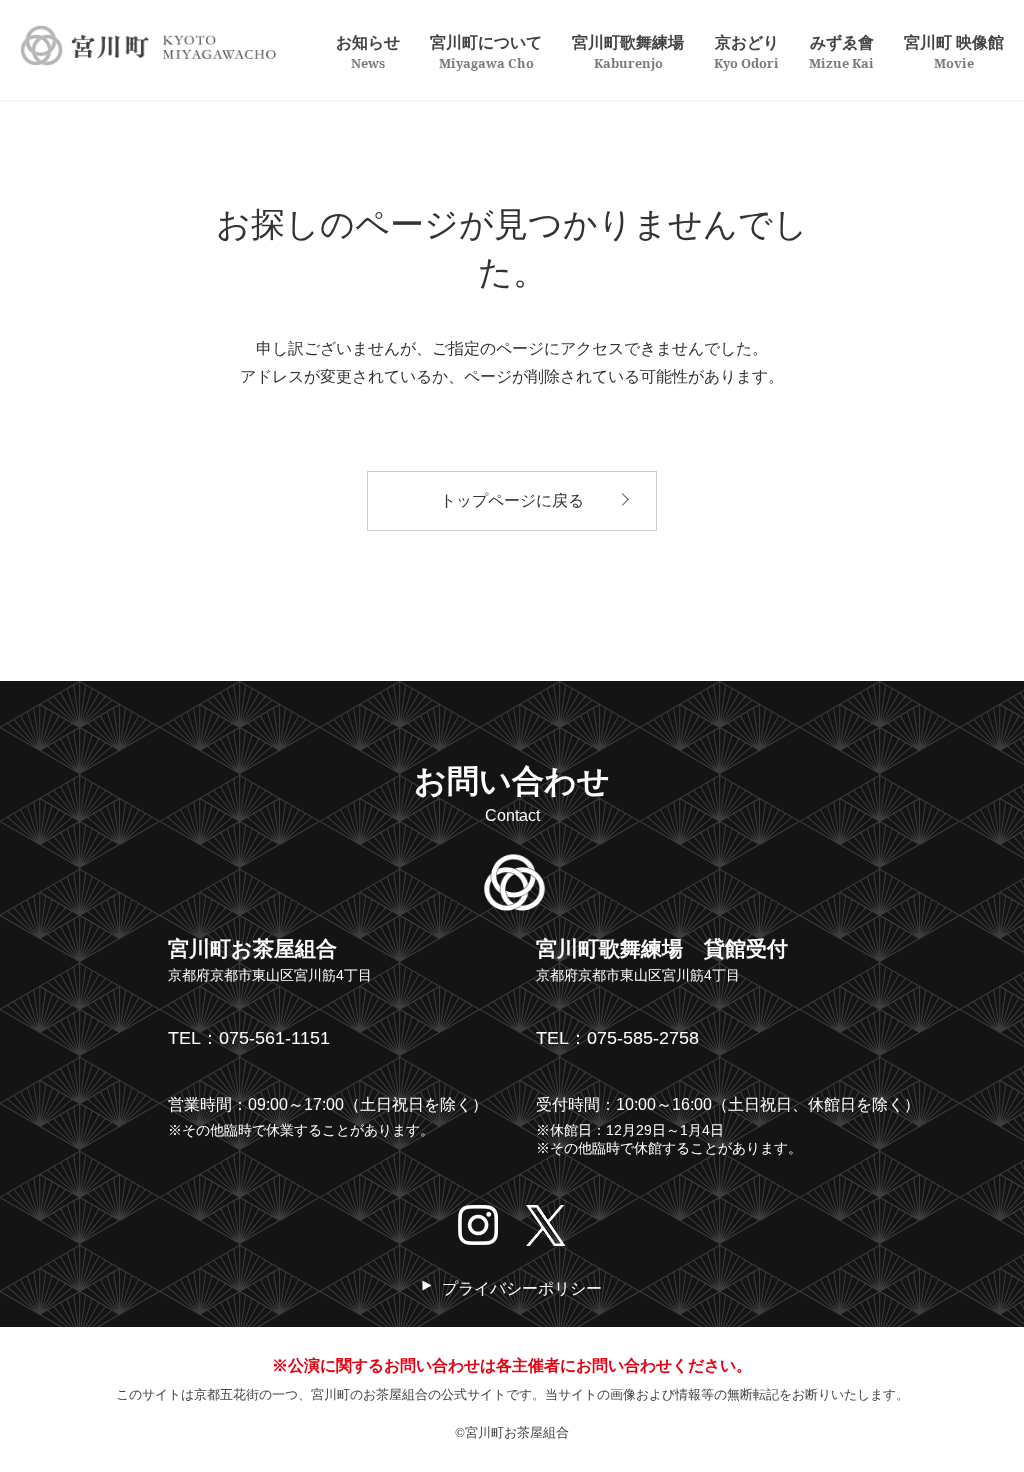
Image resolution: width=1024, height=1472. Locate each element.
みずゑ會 (841, 51)
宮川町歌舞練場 (628, 51)
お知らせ (368, 51)
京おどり (746, 51)
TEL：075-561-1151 (249, 1038)
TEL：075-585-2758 (617, 1038)
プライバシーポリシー (522, 1288)
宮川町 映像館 (954, 51)
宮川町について (486, 51)
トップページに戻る (512, 500)
